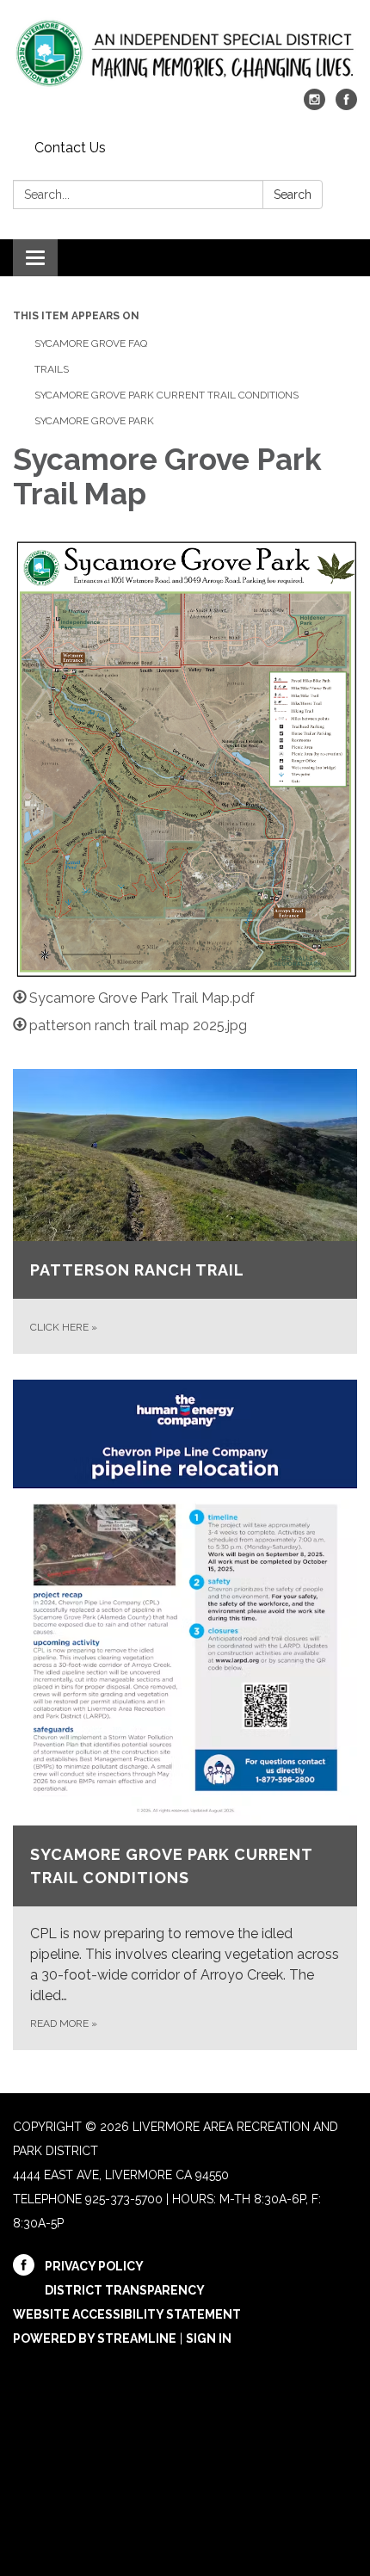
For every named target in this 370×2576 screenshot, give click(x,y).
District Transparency (125, 2290)
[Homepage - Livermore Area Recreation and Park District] (185, 53)
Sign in (209, 2338)
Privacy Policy (94, 2266)
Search (293, 195)
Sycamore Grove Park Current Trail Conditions (166, 395)
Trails (52, 369)
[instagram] (314, 105)
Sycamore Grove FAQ (91, 343)
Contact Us (70, 148)
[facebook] (346, 105)
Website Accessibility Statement (127, 2314)
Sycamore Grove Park (94, 421)
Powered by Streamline (95, 2338)
